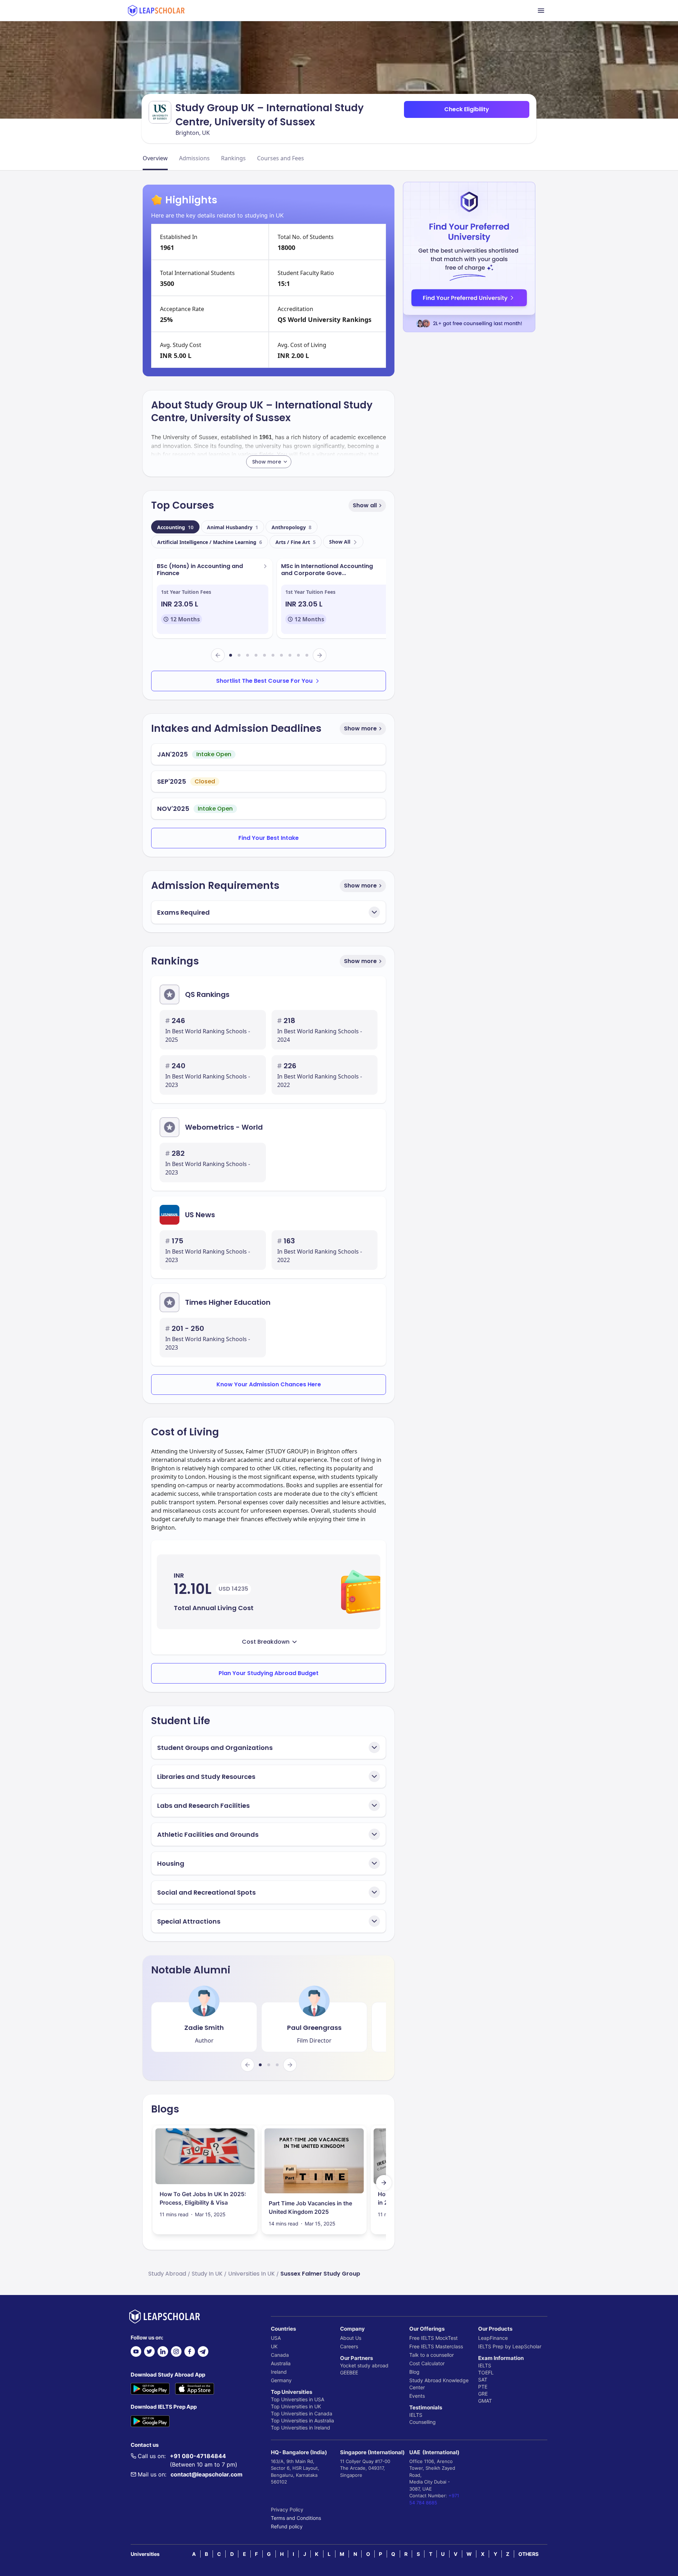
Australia (281, 2363)
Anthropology (292, 527)
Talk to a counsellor (432, 2355)
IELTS (416, 2415)
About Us (351, 2338)
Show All (340, 542)
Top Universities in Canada (302, 2413)
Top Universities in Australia (302, 2420)
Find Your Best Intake (269, 838)
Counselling (423, 2422)
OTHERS (528, 2554)
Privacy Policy (287, 2509)
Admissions (194, 158)
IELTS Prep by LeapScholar (510, 2346)
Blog (414, 2372)
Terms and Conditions (296, 2518)
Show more (360, 728)
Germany (281, 2380)
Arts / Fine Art (296, 542)
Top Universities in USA (298, 2399)
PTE (483, 2387)
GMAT (485, 2401)
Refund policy (287, 2526)
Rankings (233, 158)
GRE (483, 2394)
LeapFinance (493, 2338)
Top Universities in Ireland (301, 2428)
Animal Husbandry (233, 527)
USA (276, 2338)
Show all (365, 505)
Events (417, 2396)
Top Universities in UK (296, 2406)
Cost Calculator (427, 2363)
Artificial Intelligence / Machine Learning (210, 542)
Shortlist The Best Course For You (264, 681)
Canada (280, 2355)
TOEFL (486, 2372)
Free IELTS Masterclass (436, 2346)
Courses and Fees (281, 158)
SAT (483, 2380)
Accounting (175, 527)
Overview (155, 158)
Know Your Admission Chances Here (269, 1384)
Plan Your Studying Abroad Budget (269, 1673)
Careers (349, 2346)
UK (274, 2346)
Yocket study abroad (364, 2365)
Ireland (279, 2372)
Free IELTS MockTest (433, 2338)
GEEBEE (349, 2372)
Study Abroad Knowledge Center (439, 2384)
